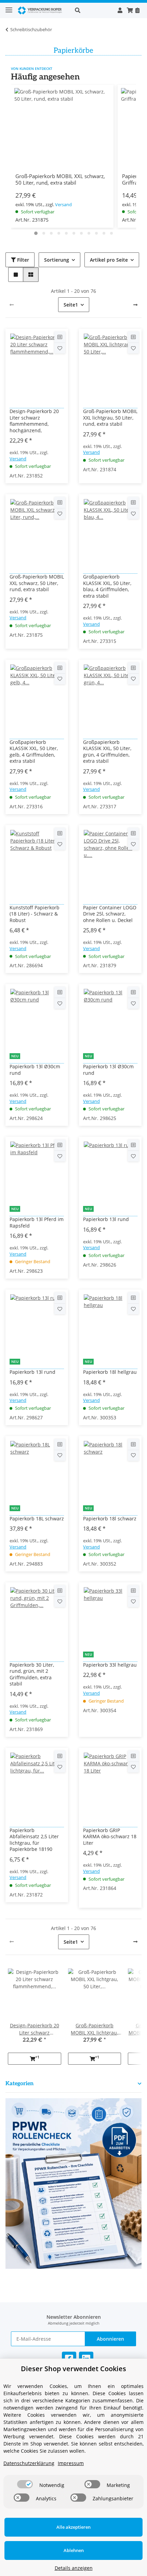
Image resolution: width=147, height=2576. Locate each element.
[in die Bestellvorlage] (60, 348)
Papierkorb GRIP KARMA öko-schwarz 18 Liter (110, 1837)
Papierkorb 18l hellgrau (110, 1372)
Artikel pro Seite (109, 260)
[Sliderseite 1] (36, 233)
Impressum (71, 2463)
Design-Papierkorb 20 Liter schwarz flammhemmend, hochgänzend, (34, 421)
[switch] (25, 2484)
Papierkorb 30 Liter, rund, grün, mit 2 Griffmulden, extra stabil (32, 1674)
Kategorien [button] (19, 2084)
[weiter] (135, 305)
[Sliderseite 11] (111, 233)
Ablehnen (74, 2550)
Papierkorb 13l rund (106, 1219)
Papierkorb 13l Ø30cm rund (35, 1070)
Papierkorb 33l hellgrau (110, 1665)
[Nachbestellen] (137, 10)
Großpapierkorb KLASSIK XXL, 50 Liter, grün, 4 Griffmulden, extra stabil (107, 752)
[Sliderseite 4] (59, 233)
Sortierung (57, 260)
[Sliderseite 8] (89, 233)
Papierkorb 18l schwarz (110, 1519)
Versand (63, 204)
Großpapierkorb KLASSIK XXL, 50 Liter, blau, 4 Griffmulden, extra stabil (107, 586)
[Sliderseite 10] (104, 233)
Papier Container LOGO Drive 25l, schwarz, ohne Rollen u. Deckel (110, 914)
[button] (92, 10)
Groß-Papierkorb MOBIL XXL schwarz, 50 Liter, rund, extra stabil (60, 179)
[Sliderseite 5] (66, 233)
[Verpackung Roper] (41, 10)
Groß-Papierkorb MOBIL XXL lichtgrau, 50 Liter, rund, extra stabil (110, 418)
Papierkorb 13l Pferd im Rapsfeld (37, 1222)
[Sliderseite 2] (44, 233)
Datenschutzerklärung (29, 2463)
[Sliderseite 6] (74, 233)
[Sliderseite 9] (96, 233)
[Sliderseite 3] (51, 233)
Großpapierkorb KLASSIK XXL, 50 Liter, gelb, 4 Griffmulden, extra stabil (34, 752)
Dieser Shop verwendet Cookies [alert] (73, 2369)
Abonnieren (110, 2339)
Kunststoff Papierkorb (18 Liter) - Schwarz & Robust (35, 914)
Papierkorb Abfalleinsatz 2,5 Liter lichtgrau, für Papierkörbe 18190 (34, 1840)
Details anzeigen (74, 2568)
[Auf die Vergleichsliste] (60, 337)
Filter (22, 260)
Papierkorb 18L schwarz (37, 1519)
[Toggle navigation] (9, 7)
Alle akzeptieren (73, 2527)
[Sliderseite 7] (81, 233)
